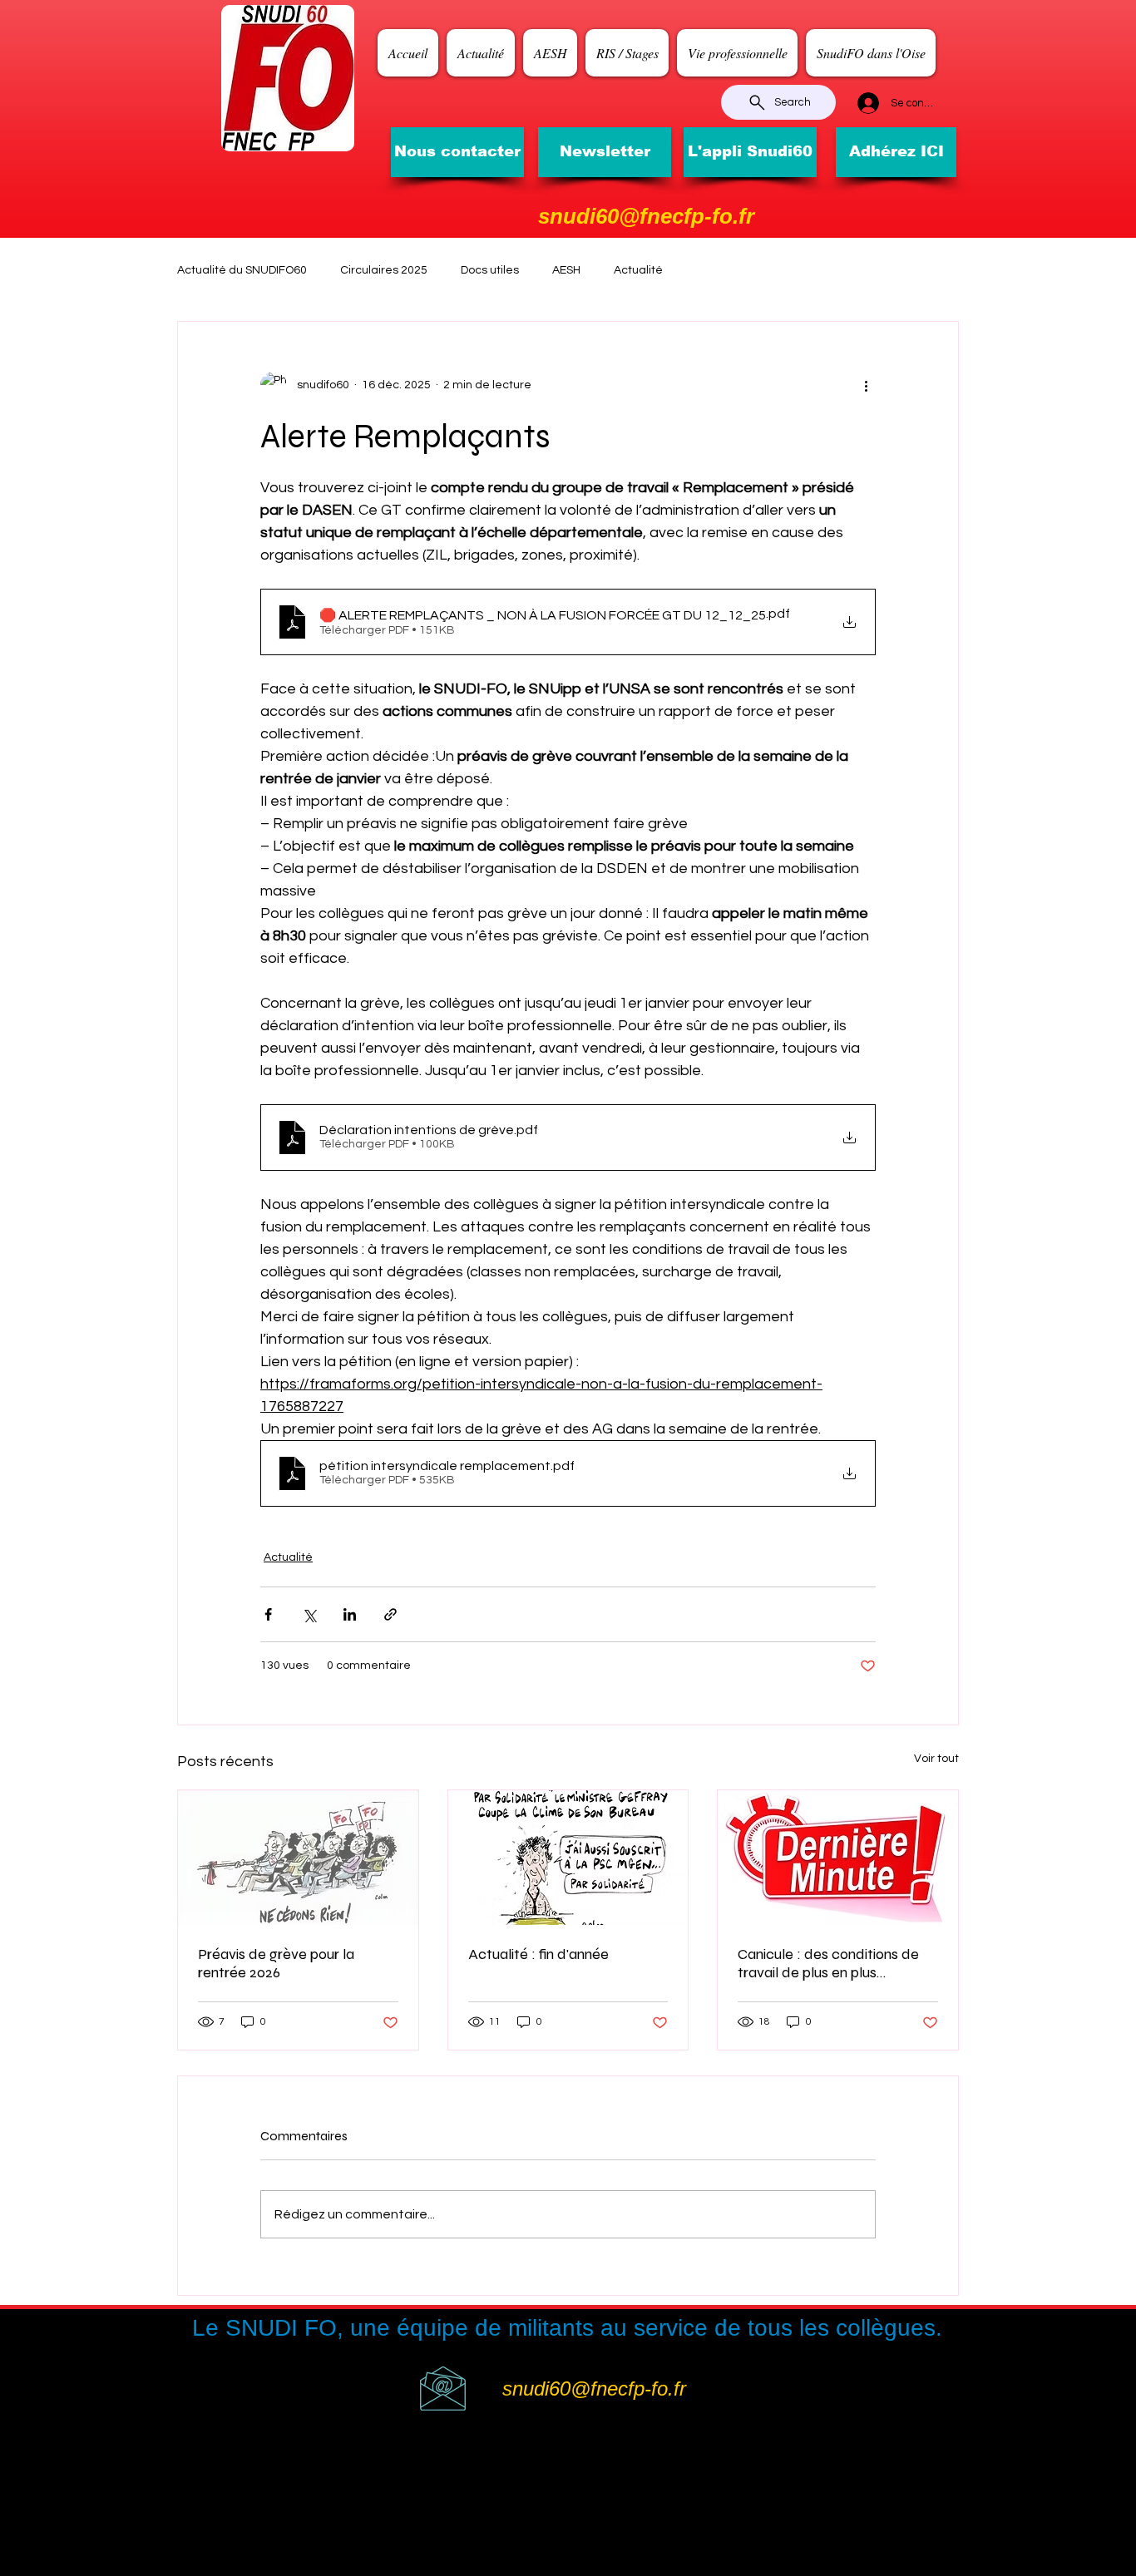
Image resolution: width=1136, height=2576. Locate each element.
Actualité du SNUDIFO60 (242, 270)
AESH (566, 270)
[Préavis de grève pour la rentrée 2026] (298, 1858)
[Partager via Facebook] (268, 1614)
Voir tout (936, 1759)
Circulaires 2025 (384, 270)
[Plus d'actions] (866, 385)
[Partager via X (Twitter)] (309, 1614)
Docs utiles (490, 270)
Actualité (638, 270)
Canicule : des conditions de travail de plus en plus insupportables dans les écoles (837, 1963)
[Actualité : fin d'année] (568, 1858)
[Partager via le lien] (390, 1614)
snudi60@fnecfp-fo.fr (646, 216)
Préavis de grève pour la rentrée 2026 (276, 1963)
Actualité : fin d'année (538, 1954)
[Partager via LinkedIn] (350, 1614)
